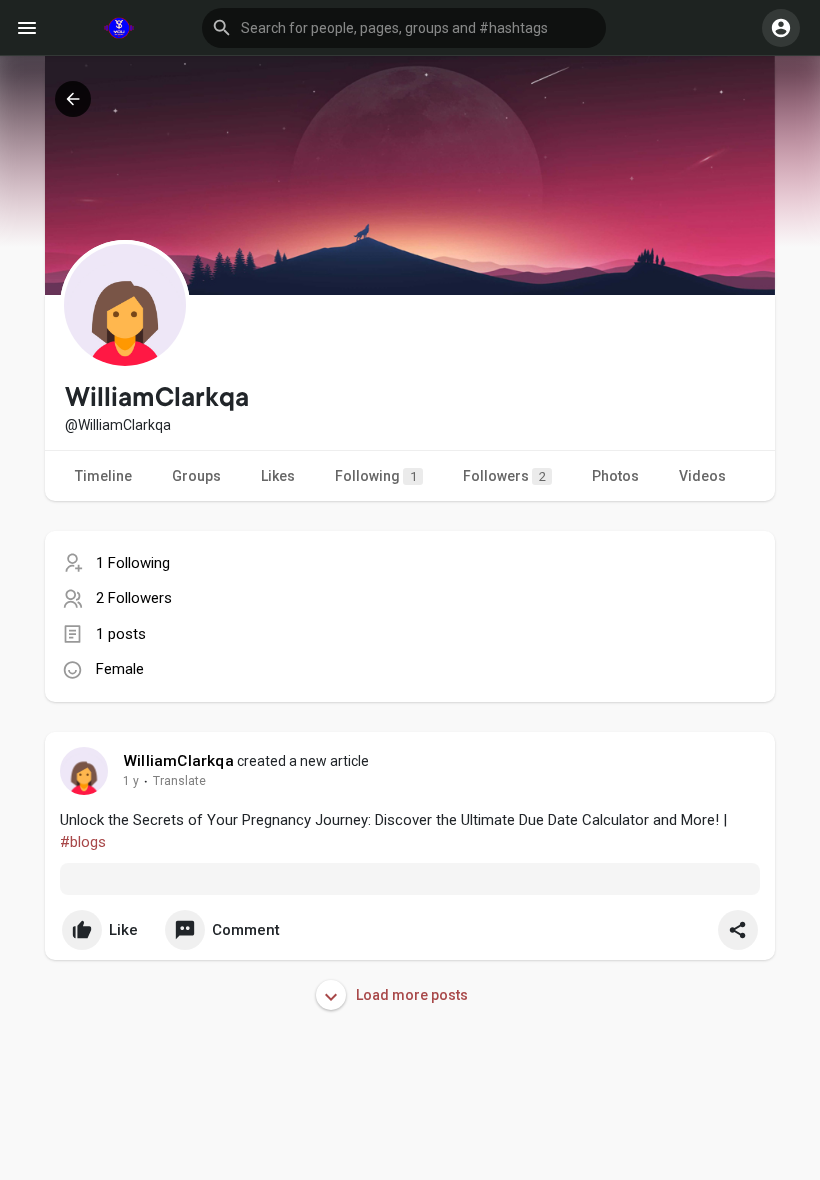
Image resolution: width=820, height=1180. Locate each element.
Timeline (103, 476)
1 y (131, 781)
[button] (404, 28)
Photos (615, 476)
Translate (179, 781)
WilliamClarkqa (178, 761)
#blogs (83, 842)
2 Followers (134, 598)
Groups (196, 476)
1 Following (133, 563)
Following (376, 476)
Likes (278, 476)
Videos (702, 476)
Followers (504, 476)
